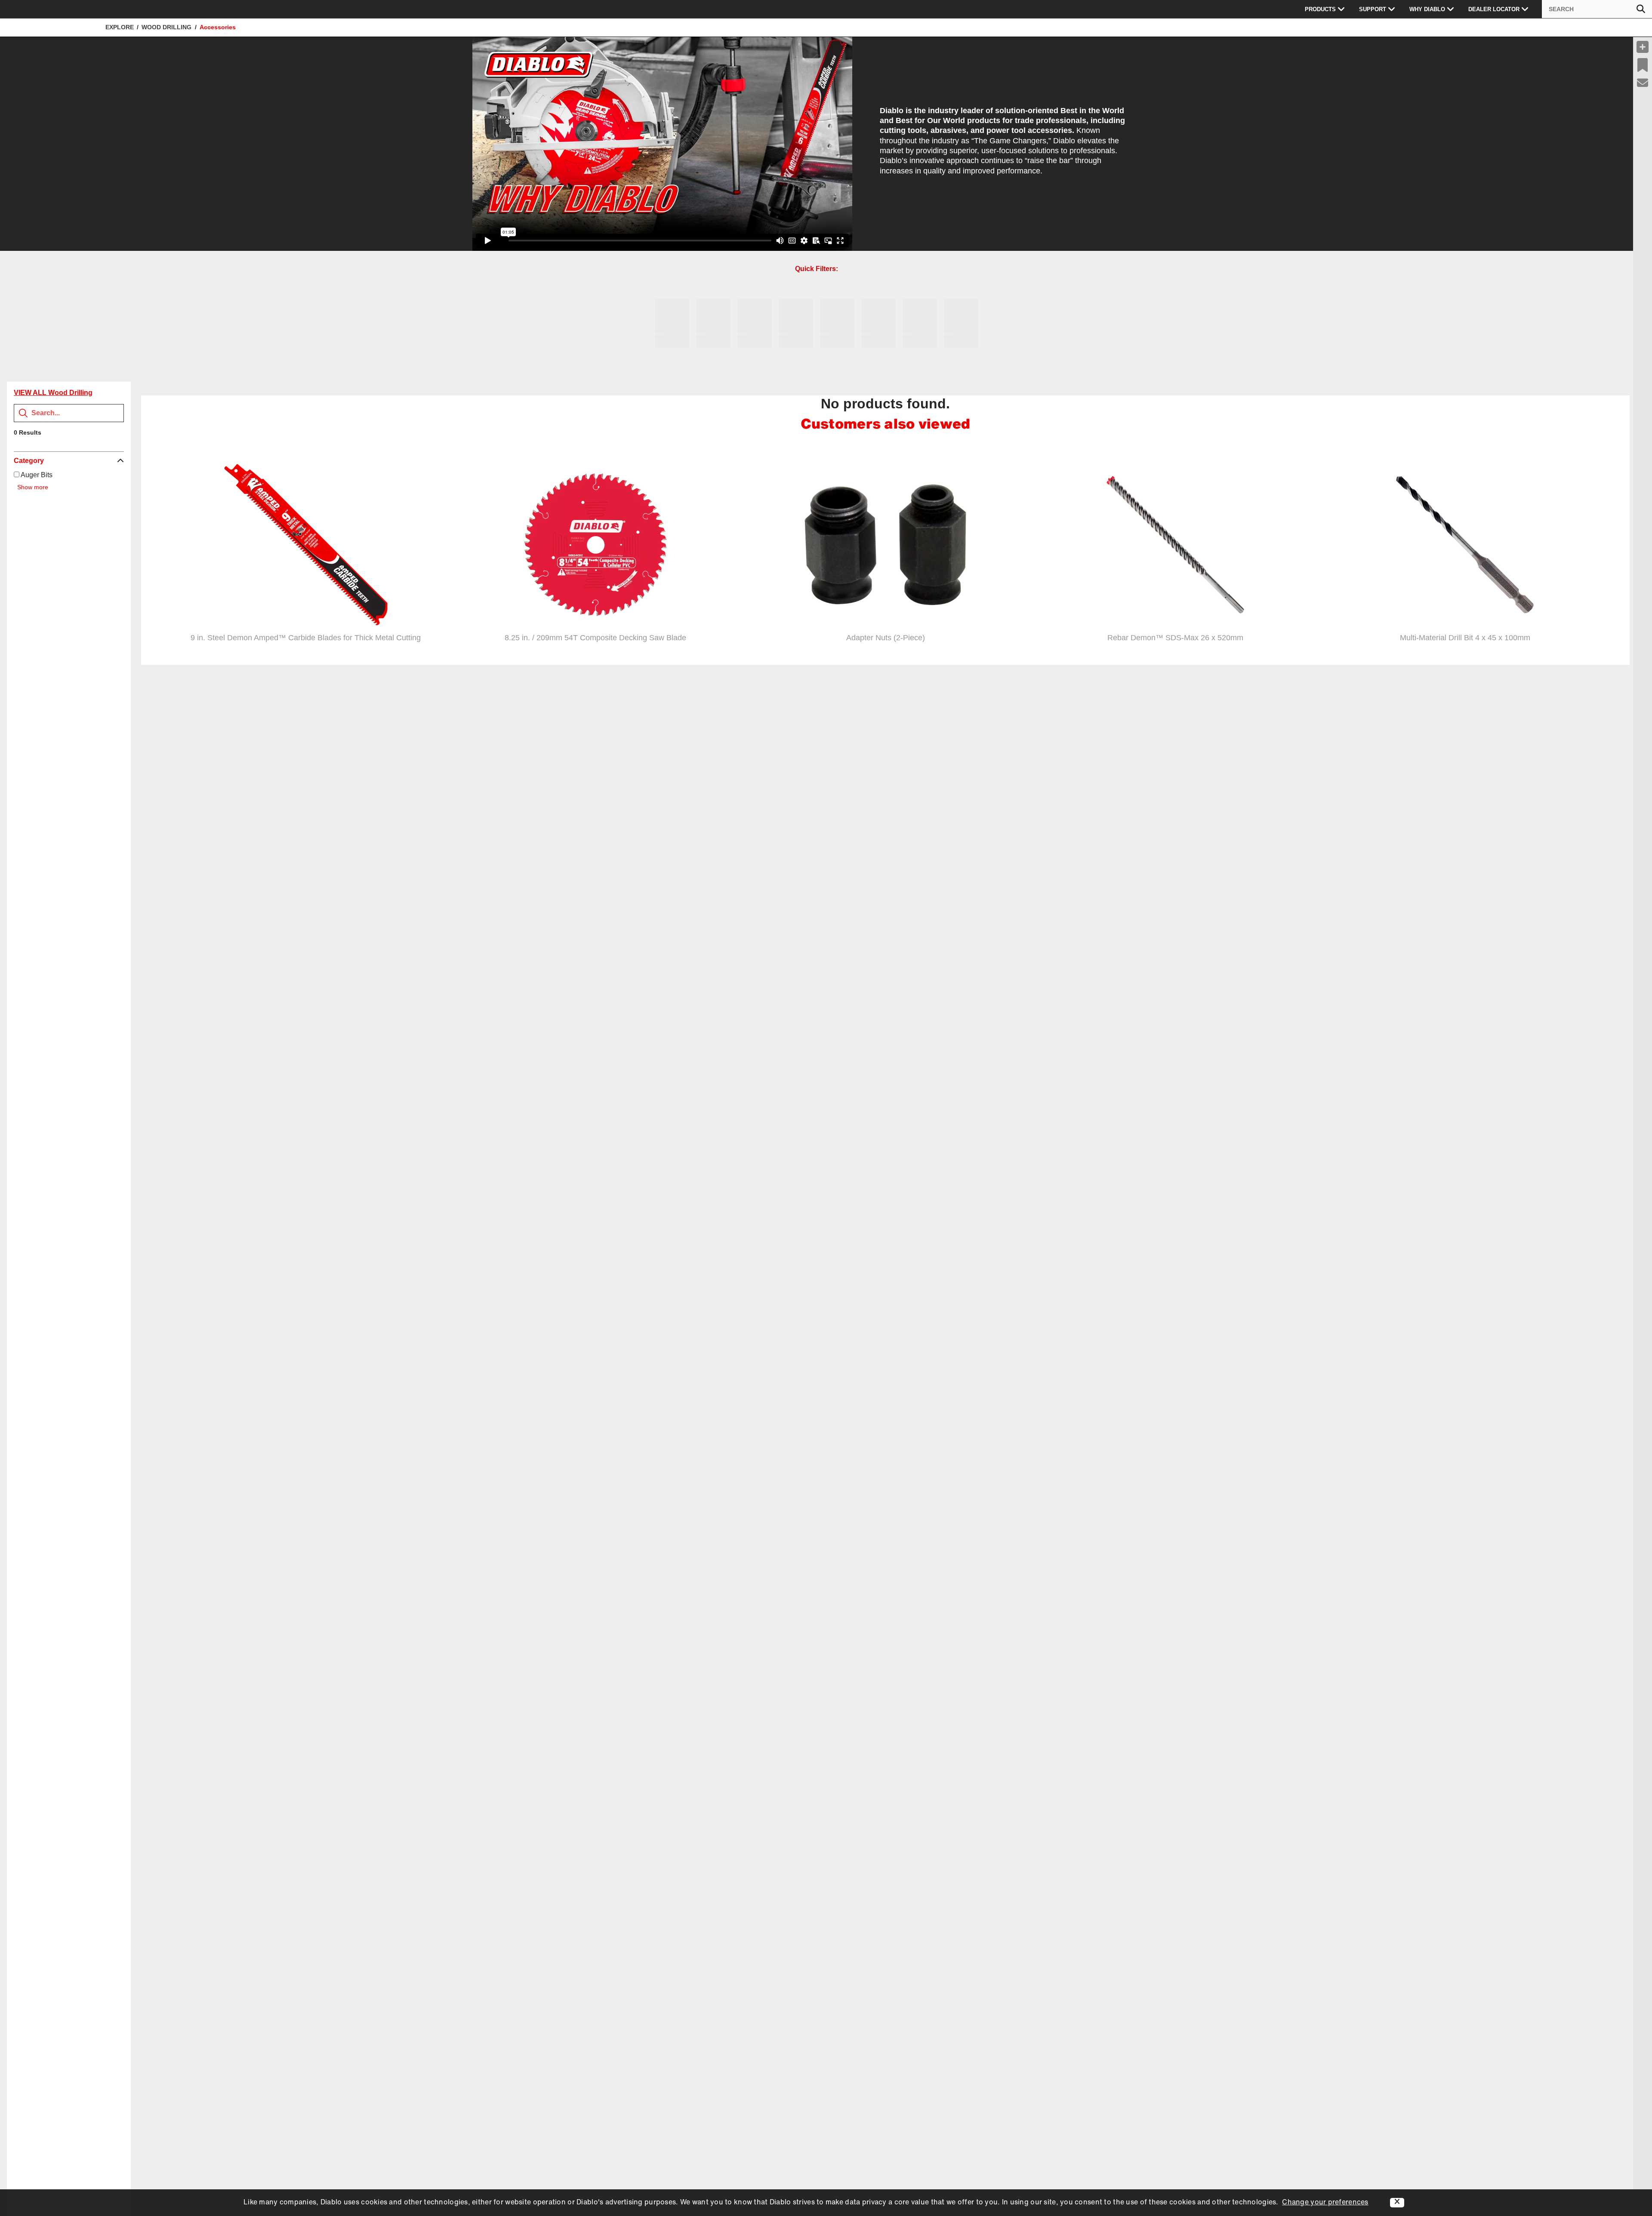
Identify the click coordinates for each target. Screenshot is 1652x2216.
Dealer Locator (1494, 9)
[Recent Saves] (1643, 65)
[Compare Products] (1643, 47)
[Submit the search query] (23, 413)
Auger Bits (36, 475)
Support (1373, 9)
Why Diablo (1427, 9)
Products (1320, 9)
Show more (33, 487)
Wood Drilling (166, 27)
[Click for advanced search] (1641, 9)
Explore (120, 27)
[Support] (1643, 83)
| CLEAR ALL (62, 432)
